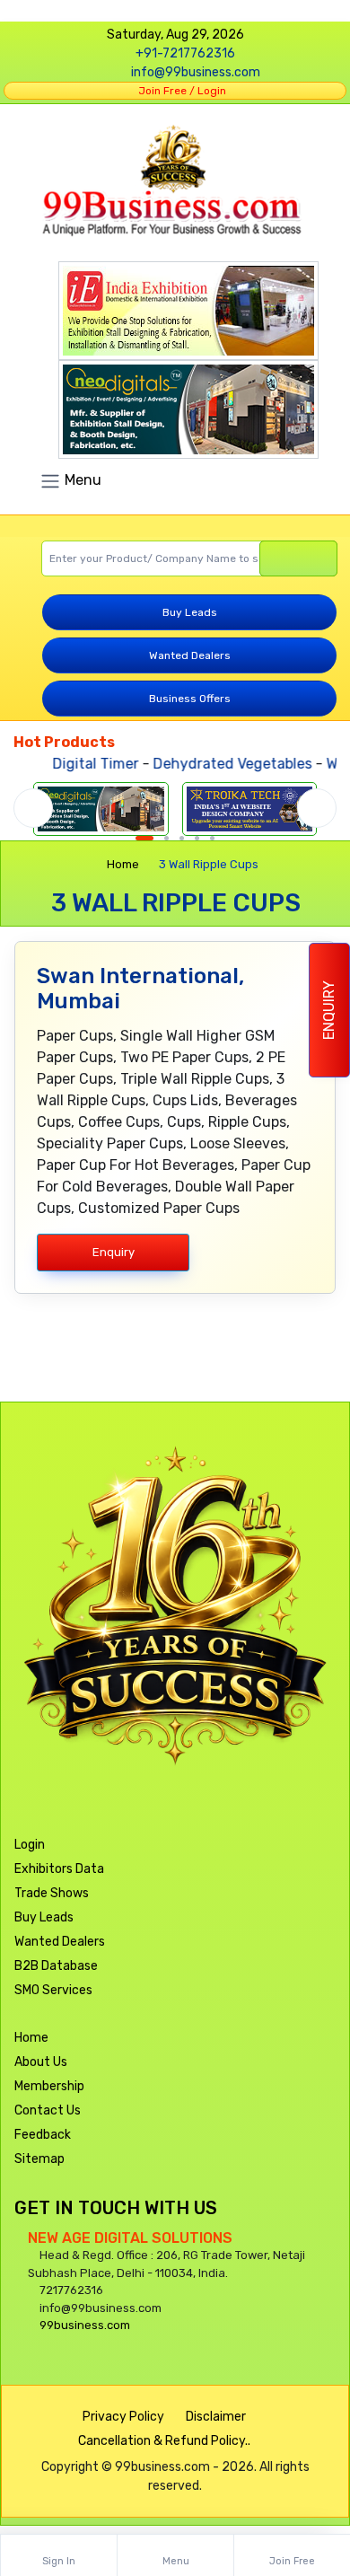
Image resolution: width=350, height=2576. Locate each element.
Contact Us (48, 2110)
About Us (41, 2062)
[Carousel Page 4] (197, 838)
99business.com (85, 2325)
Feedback (43, 2135)
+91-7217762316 (185, 53)
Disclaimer (216, 2417)
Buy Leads (190, 612)
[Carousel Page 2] (166, 838)
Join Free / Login (179, 91)
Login (30, 1845)
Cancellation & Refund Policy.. (164, 2441)
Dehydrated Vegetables (219, 764)
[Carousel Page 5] (212, 838)
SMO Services (53, 1990)
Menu (81, 480)
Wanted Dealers (190, 655)
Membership (49, 2086)
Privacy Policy (123, 2417)
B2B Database (56, 1966)
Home (123, 864)
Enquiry (329, 1010)
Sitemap (39, 2159)
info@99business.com (196, 72)
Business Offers (190, 699)
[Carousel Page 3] (182, 838)
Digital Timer (83, 764)
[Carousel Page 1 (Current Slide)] (144, 838)
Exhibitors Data (59, 1869)
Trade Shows (52, 1893)
